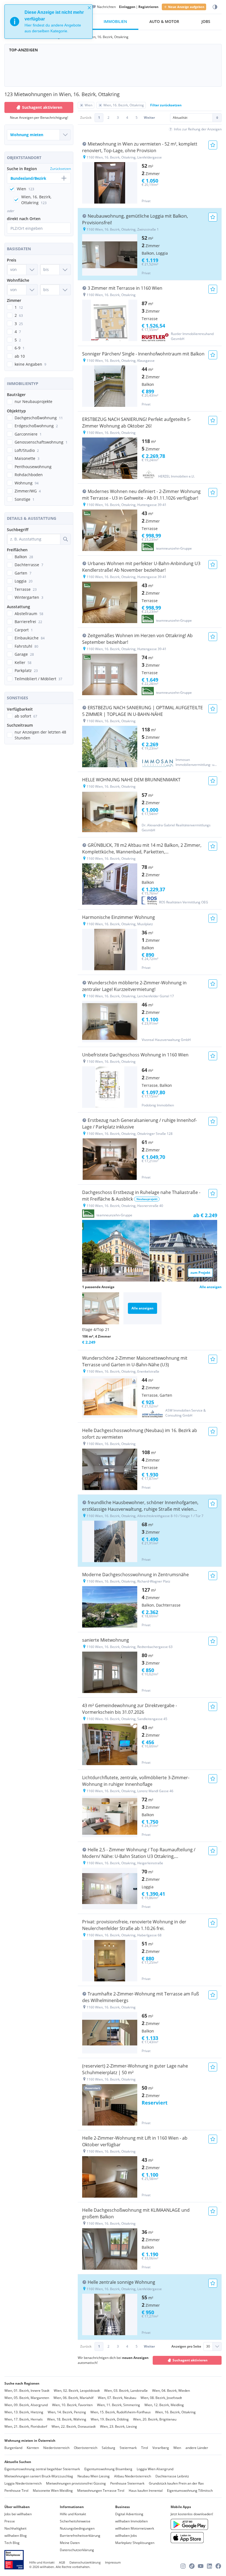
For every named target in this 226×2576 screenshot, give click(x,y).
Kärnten (33, 2448)
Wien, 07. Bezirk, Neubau (117, 2398)
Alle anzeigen (211, 1287)
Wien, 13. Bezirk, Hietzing (24, 2412)
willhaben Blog (16, 2536)
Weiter (149, 118)
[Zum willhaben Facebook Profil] (218, 2566)
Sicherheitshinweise (75, 2521)
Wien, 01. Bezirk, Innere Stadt (27, 2391)
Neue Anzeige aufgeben (186, 7)
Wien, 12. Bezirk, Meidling (164, 2405)
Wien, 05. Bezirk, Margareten (27, 2398)
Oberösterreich (86, 2448)
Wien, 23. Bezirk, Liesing (119, 2426)
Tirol (145, 2448)
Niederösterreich (56, 2448)
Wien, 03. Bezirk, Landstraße (126, 2391)
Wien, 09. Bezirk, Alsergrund (26, 2405)
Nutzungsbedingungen (77, 2528)
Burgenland (13, 2448)
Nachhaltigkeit (15, 2528)
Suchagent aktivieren (42, 107)
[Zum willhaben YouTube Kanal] (201, 2566)
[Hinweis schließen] (89, 8)
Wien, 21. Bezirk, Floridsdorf (26, 2426)
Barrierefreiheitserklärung (80, 2536)
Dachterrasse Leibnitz (172, 2476)
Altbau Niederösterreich (133, 2476)
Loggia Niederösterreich (23, 2483)
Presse (10, 2521)
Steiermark (128, 2448)
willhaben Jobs (126, 2536)
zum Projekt (200, 1273)
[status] (49, 22)
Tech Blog (12, 2543)
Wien (177, 2448)
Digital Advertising (129, 2514)
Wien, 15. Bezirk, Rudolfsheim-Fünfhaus (121, 2412)
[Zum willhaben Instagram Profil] (183, 2566)
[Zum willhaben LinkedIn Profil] (209, 2566)
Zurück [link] (86, 118)
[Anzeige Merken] (213, 145)
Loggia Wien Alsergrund (155, 2469)
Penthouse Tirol (16, 2491)
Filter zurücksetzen (166, 105)
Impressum (113, 2562)
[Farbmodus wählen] (215, 7)
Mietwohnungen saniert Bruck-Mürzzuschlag (39, 2476)
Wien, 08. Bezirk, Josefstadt (161, 2398)
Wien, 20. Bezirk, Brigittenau (155, 2419)
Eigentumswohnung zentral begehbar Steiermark (42, 2469)
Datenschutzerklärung (77, 2550)
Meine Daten (70, 2543)
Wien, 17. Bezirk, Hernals (24, 2419)
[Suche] (65, 539)
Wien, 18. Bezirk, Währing (67, 2419)
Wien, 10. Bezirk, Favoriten (72, 2405)
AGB (62, 2562)
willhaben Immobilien (131, 2521)
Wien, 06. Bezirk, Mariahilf (73, 2398)
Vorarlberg (161, 2448)
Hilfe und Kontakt (73, 2514)
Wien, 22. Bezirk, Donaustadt (74, 2426)
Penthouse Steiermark (127, 2483)
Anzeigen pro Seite (186, 2346)
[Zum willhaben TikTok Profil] (192, 2566)
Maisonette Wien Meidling (53, 2491)
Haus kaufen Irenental (146, 2491)
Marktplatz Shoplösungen (135, 2543)
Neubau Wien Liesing (94, 2476)
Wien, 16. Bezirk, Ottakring (175, 2412)
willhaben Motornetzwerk (135, 2528)
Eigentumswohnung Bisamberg (108, 2469)
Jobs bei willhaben (18, 2514)
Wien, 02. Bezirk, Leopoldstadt (77, 2391)
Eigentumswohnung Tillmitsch (190, 2491)
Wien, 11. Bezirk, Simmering (119, 2405)
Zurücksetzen (60, 169)
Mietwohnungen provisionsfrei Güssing (76, 2483)
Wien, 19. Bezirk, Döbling (110, 2419)
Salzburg (108, 2448)
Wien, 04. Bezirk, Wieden (171, 2391)
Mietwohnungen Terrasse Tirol (101, 2491)
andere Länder (197, 2448)
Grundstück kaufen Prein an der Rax (176, 2483)
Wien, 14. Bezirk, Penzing (67, 2412)
